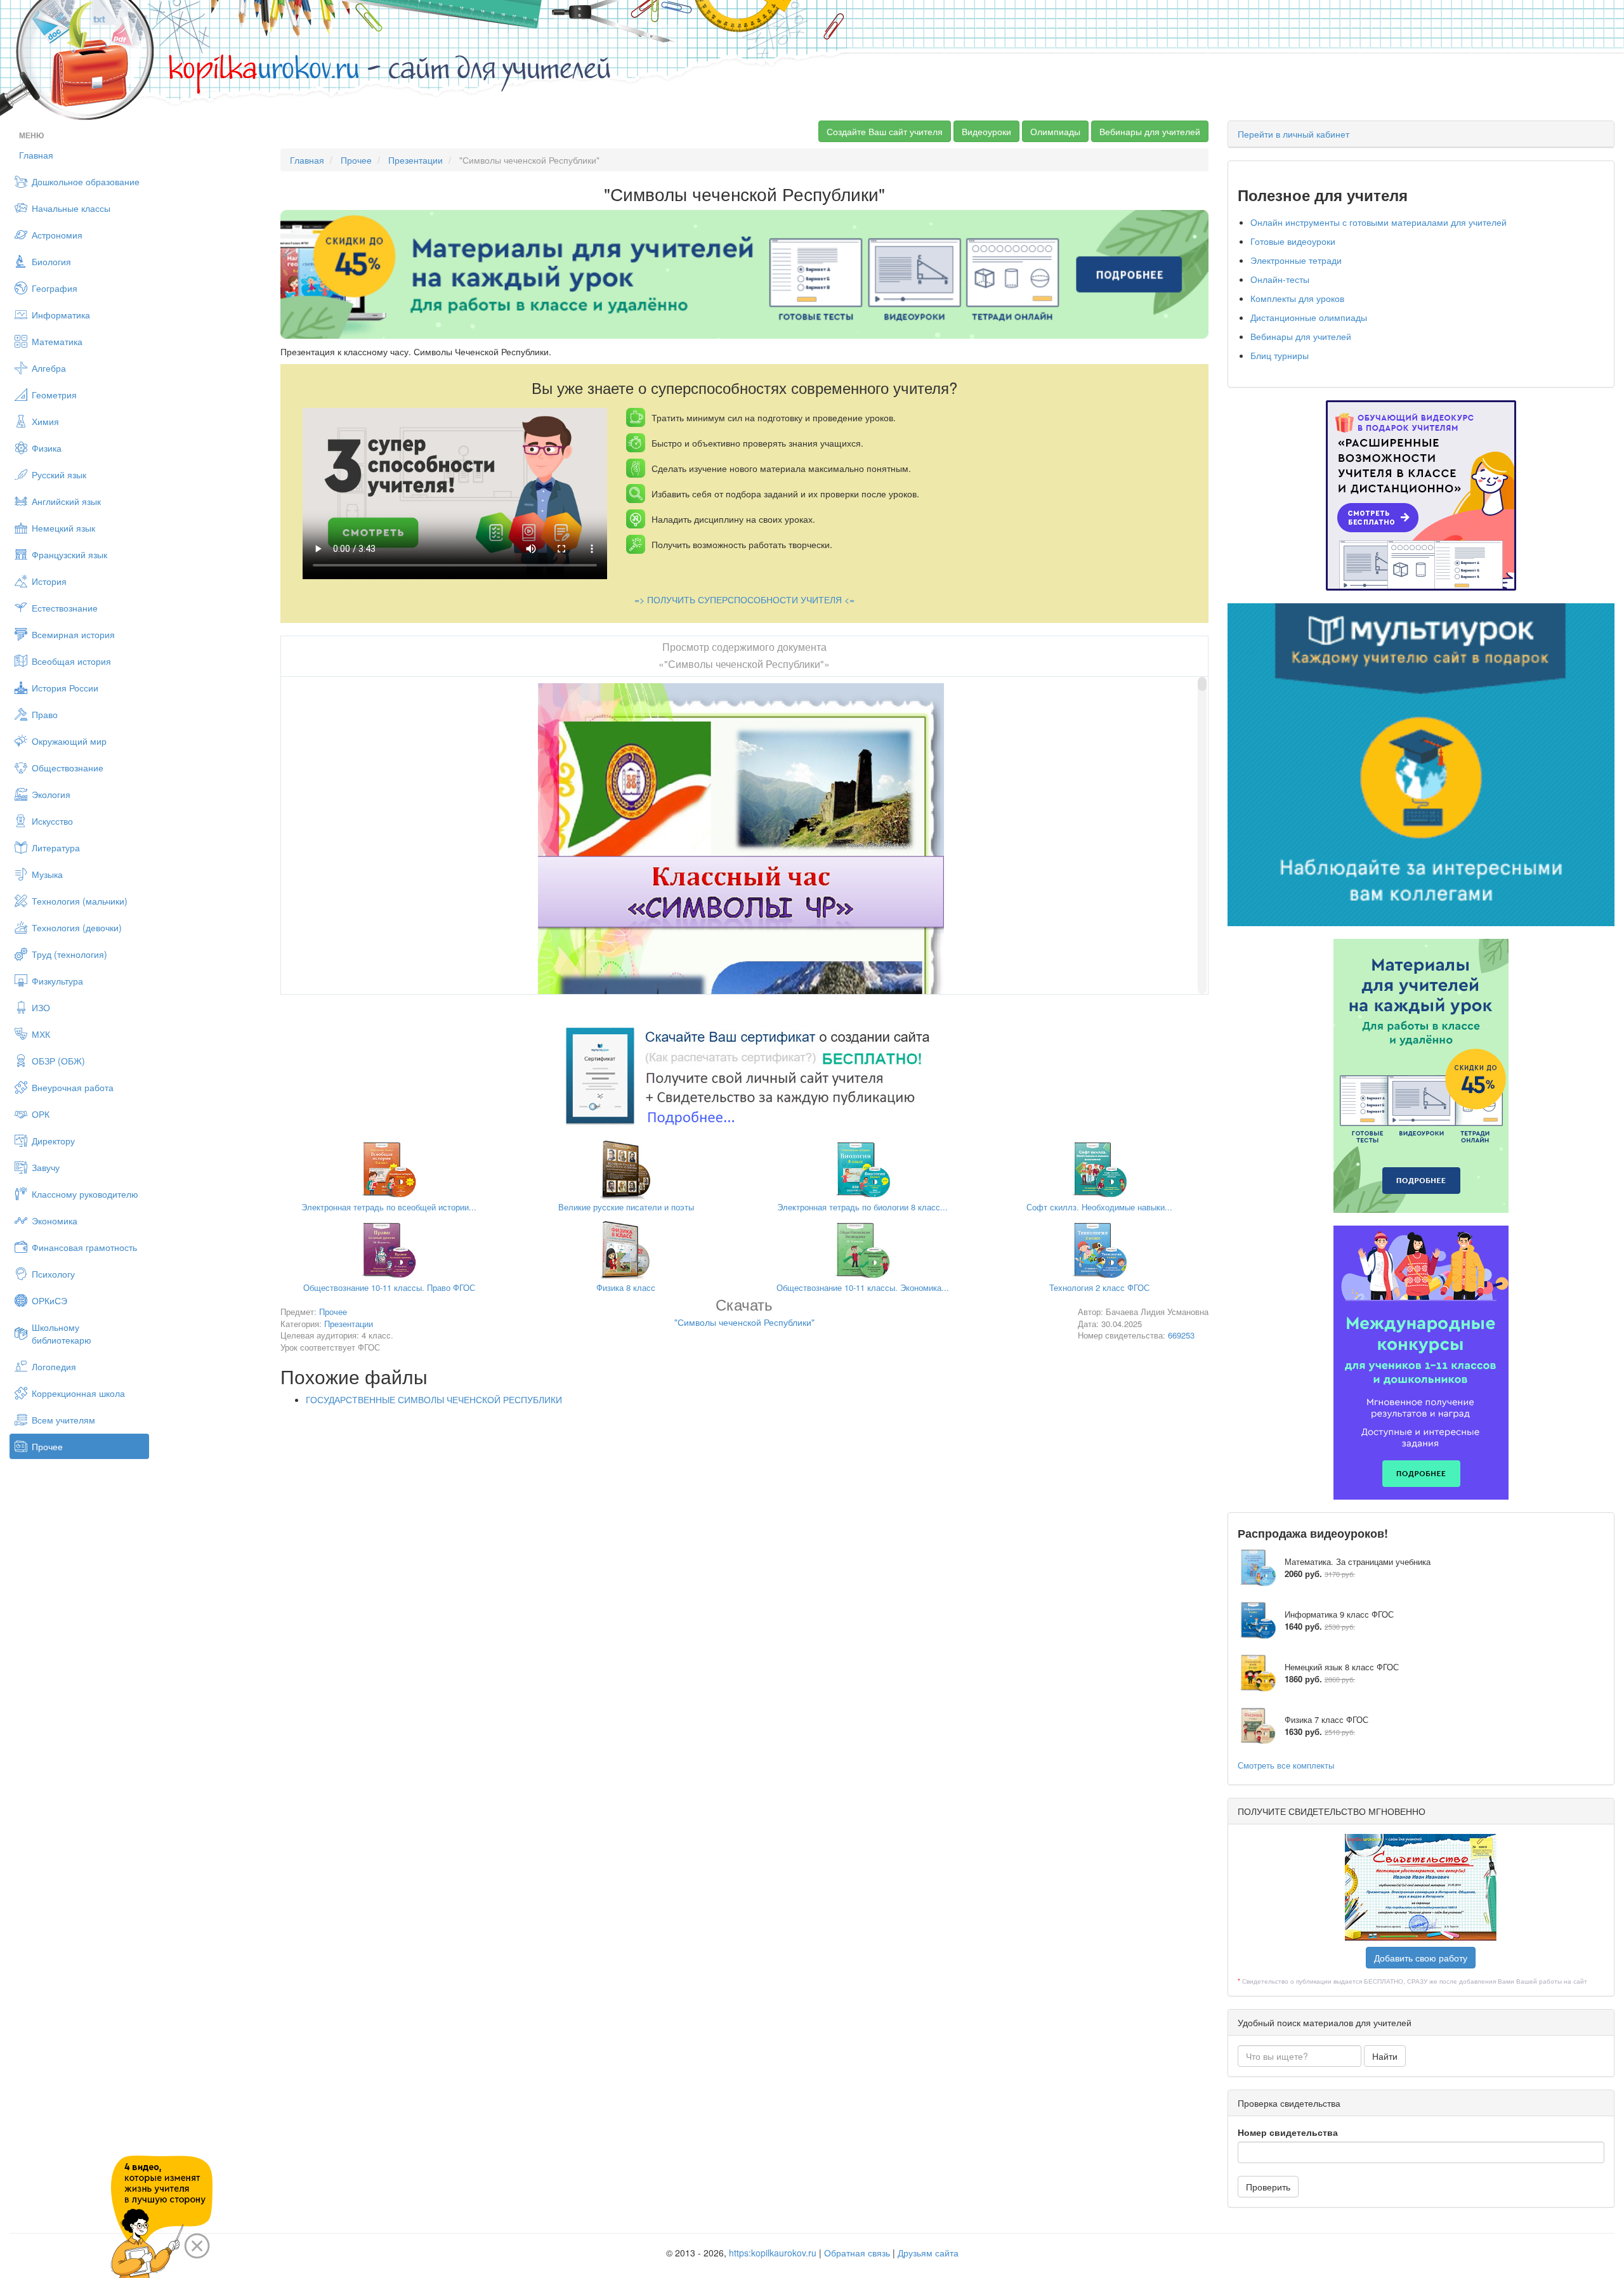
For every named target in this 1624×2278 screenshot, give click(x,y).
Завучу (46, 1167)
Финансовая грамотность (84, 1247)
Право (45, 714)
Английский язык (66, 501)
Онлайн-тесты (1280, 279)
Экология (51, 794)
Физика (47, 448)
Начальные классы (71, 208)
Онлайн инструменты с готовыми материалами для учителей (1378, 222)
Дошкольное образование (86, 181)
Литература (56, 848)
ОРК (41, 1114)
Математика (57, 341)
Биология (51, 261)
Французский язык (69, 554)
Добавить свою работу (1421, 1958)
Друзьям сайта (928, 2253)
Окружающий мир (69, 741)
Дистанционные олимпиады (1309, 317)
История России (65, 688)
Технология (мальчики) (80, 901)
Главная (36, 155)
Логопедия (54, 1366)
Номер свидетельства (1288, 2132)
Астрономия (57, 235)
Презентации (416, 160)
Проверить (1268, 2187)
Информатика (61, 315)
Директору (53, 1141)
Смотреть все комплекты (1286, 1765)
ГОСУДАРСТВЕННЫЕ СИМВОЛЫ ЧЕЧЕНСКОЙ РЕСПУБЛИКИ (434, 1399)
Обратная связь (857, 2253)
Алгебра (49, 368)
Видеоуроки (986, 131)
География (55, 288)
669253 (1181, 1335)
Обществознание (68, 768)
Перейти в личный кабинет (1293, 134)
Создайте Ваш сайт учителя (885, 131)
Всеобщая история (71, 661)
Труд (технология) (69, 954)
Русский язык (59, 475)
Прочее (47, 1446)
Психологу (53, 1274)
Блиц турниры (1280, 355)
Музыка (47, 874)
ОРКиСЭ (49, 1300)
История (49, 581)
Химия (45, 421)
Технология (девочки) (77, 927)
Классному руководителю (85, 1194)
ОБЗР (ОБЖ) (58, 1061)
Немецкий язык (63, 528)
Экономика (55, 1221)
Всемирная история (73, 634)
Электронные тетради (1296, 260)
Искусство (52, 821)
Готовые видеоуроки (1293, 241)
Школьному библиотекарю (62, 1333)
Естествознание (65, 608)
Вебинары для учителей (1150, 131)
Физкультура (57, 981)
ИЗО (41, 1007)
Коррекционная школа (78, 1393)
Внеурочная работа (73, 1087)
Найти (1385, 2056)
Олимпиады (1055, 131)
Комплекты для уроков (1297, 298)
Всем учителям (63, 1420)
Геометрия (54, 395)
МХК (41, 1034)
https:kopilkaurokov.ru (773, 2253)
